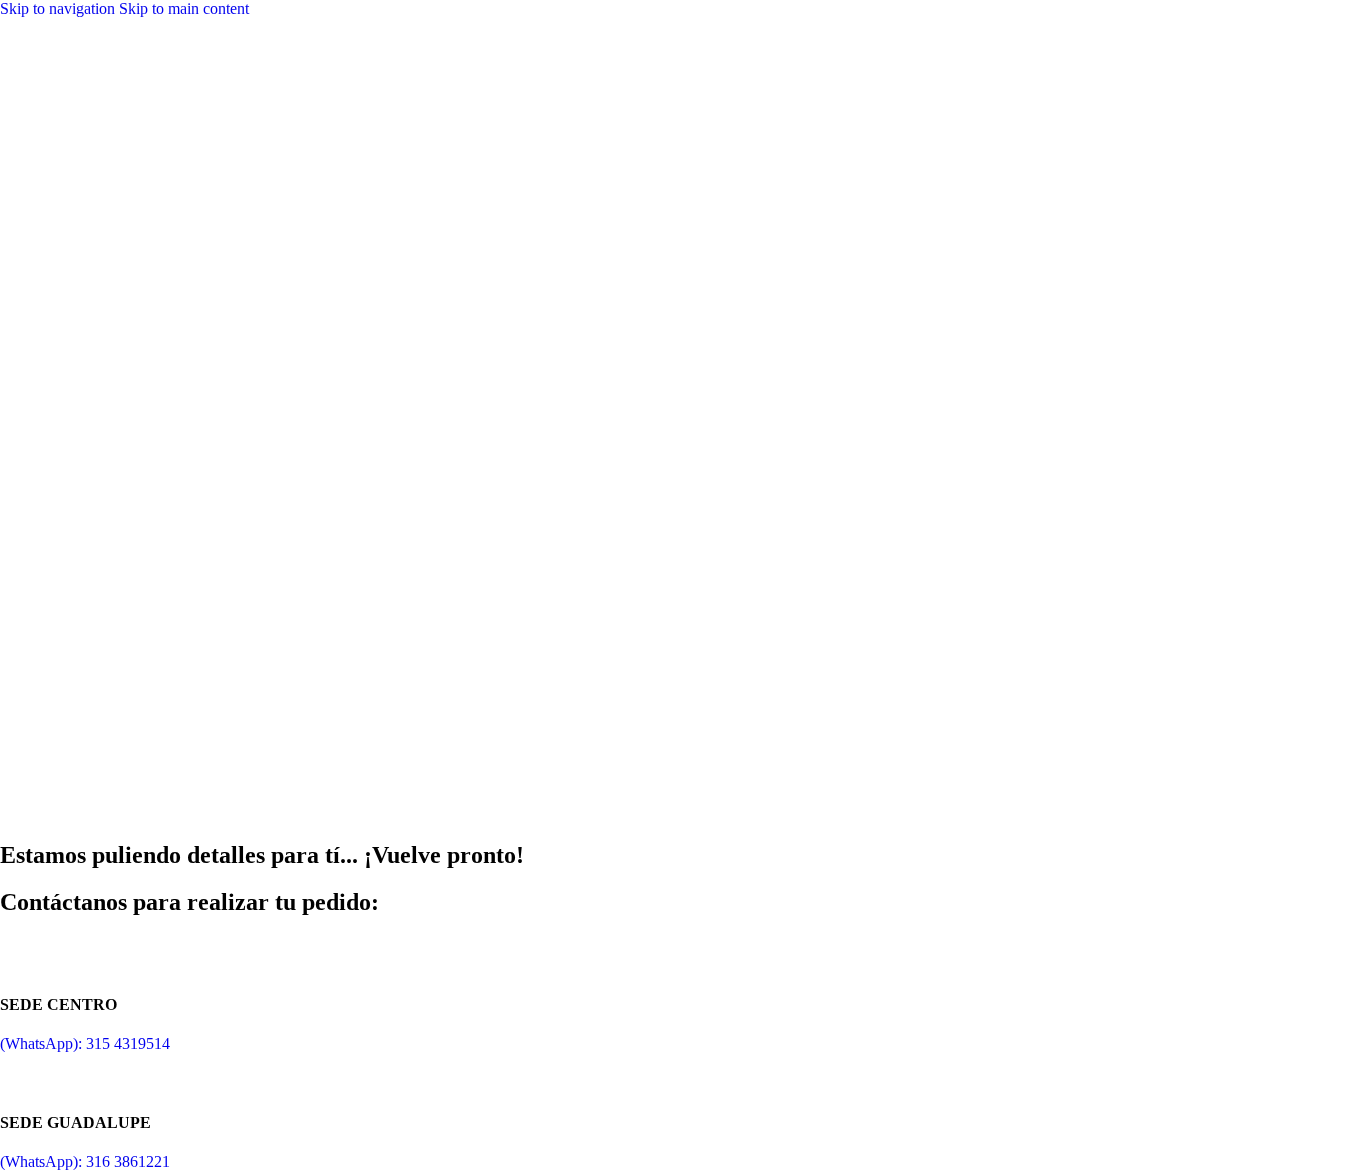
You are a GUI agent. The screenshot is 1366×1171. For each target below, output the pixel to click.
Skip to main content (184, 8)
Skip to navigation (59, 8)
